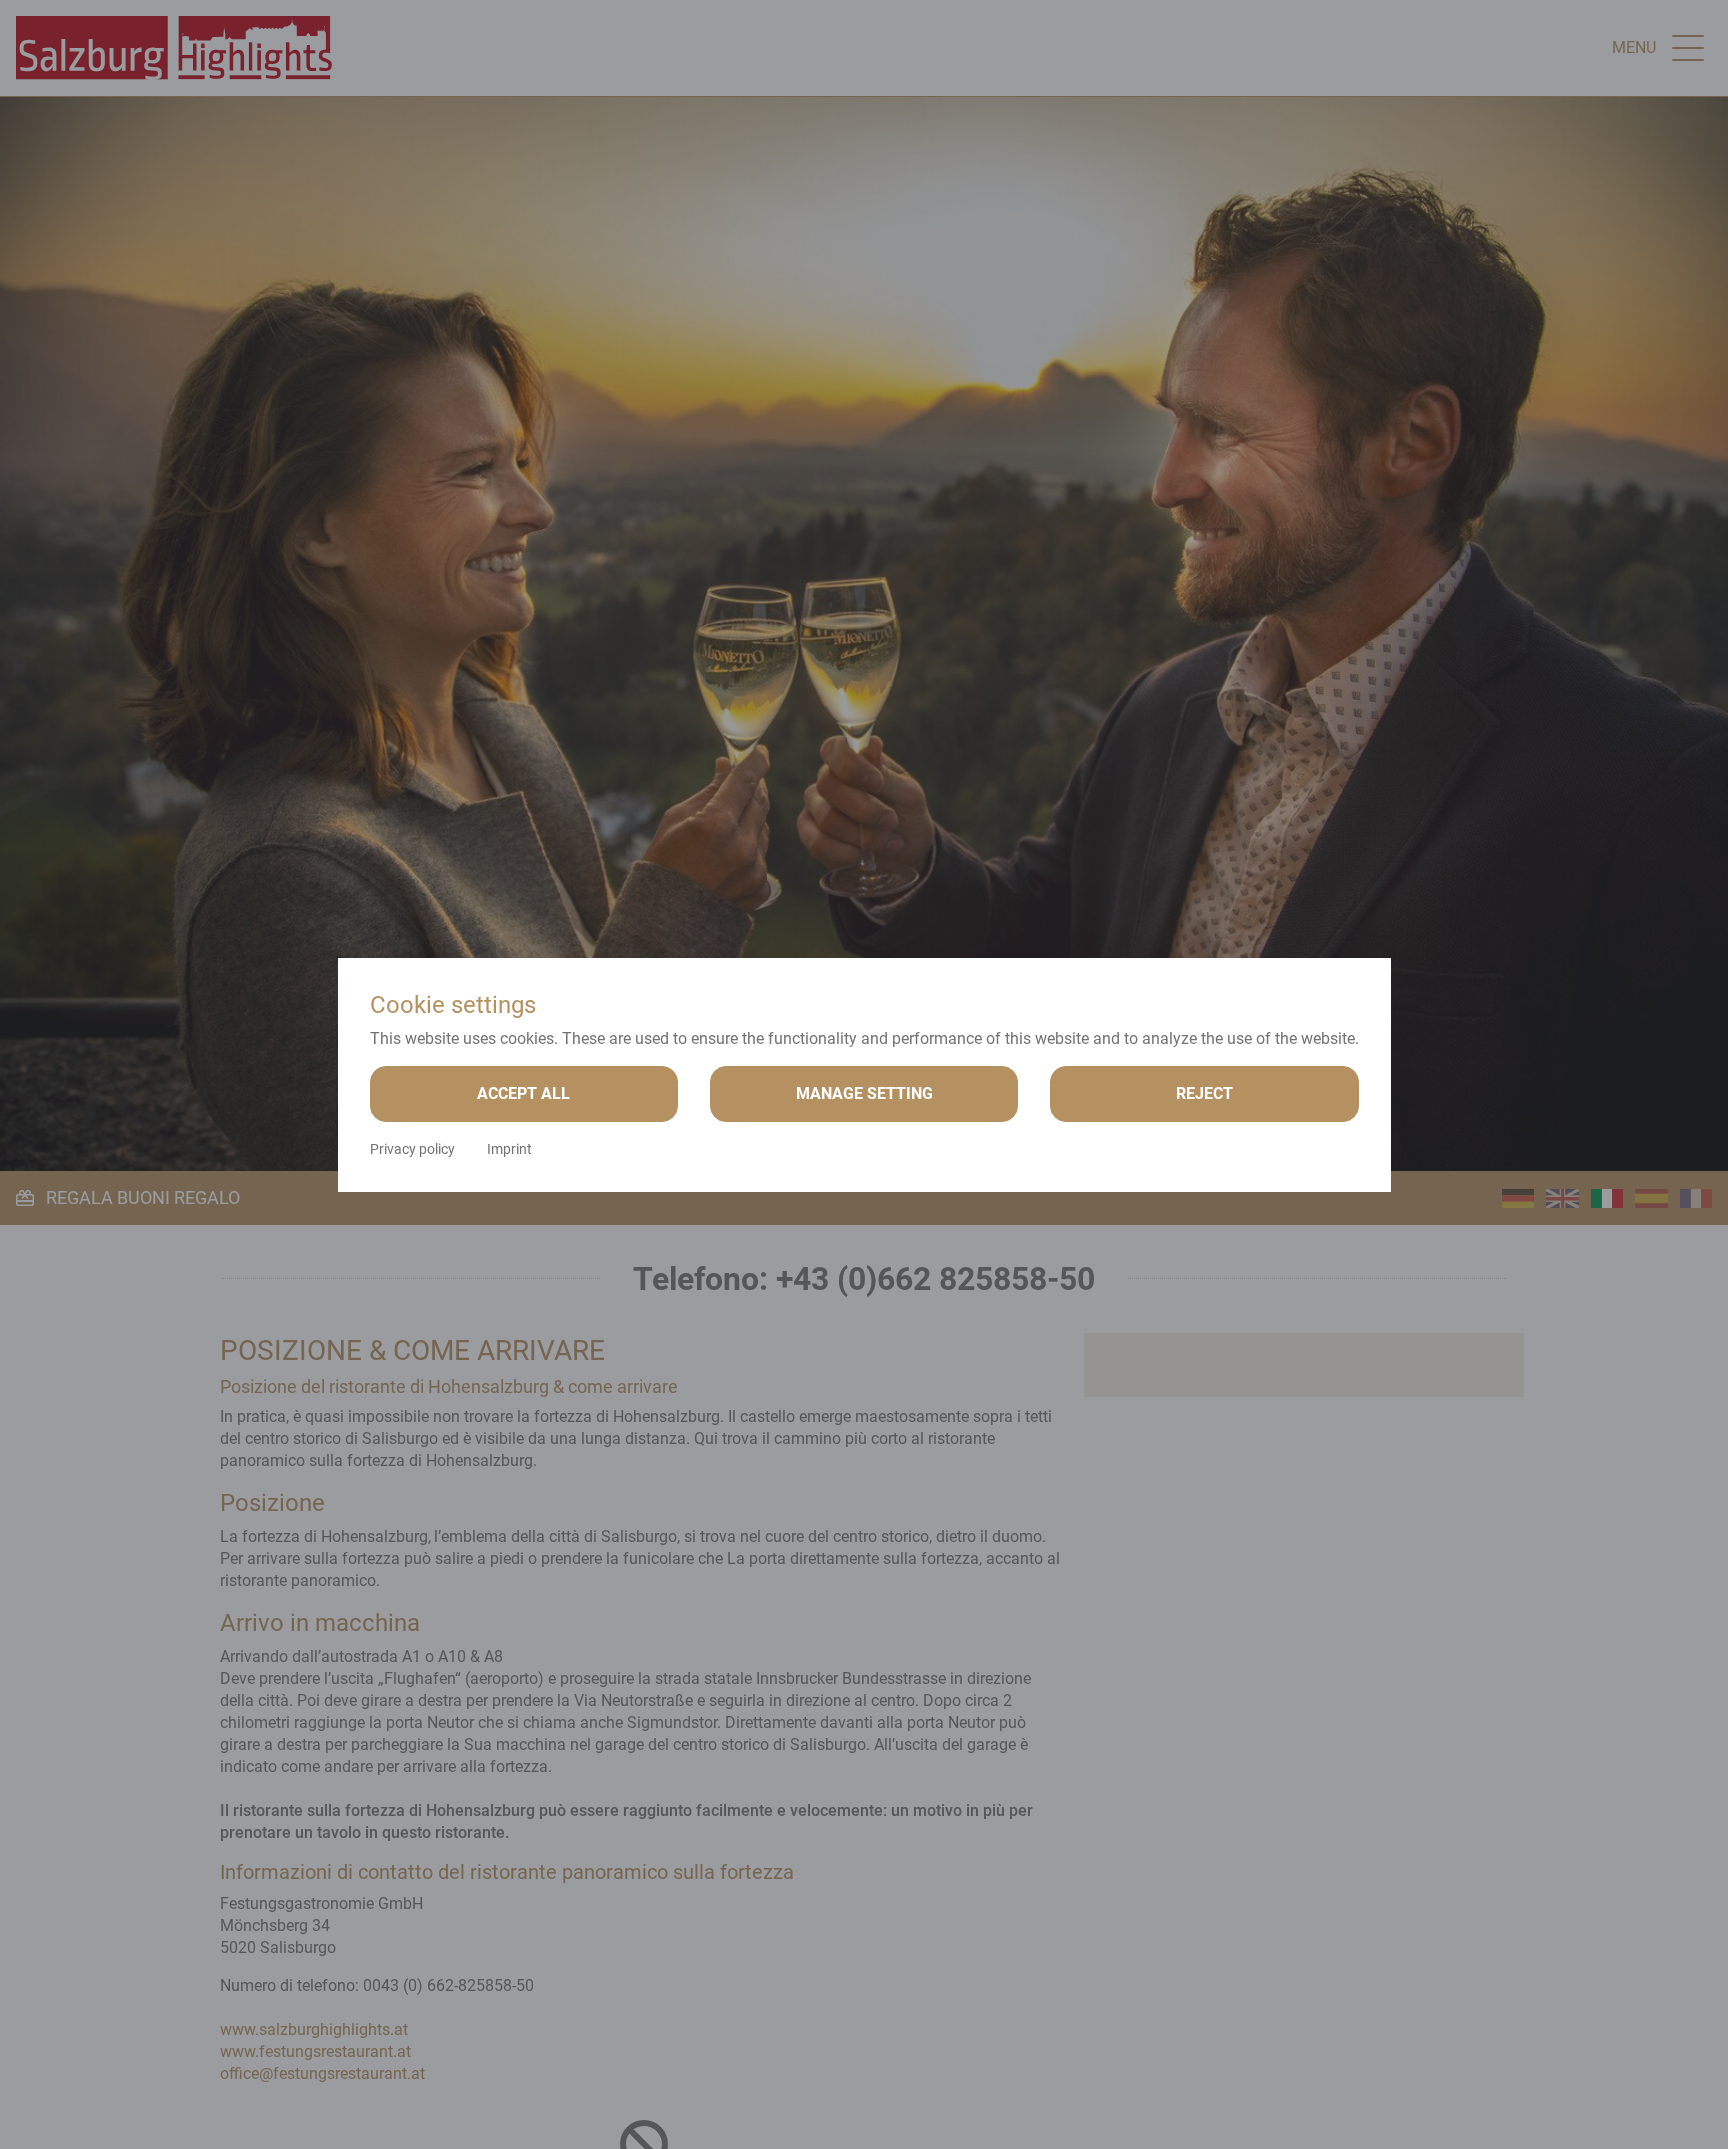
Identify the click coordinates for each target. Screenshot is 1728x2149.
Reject (1204, 1093)
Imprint (509, 1149)
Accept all (523, 1093)
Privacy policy (412, 1149)
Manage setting (864, 1093)
